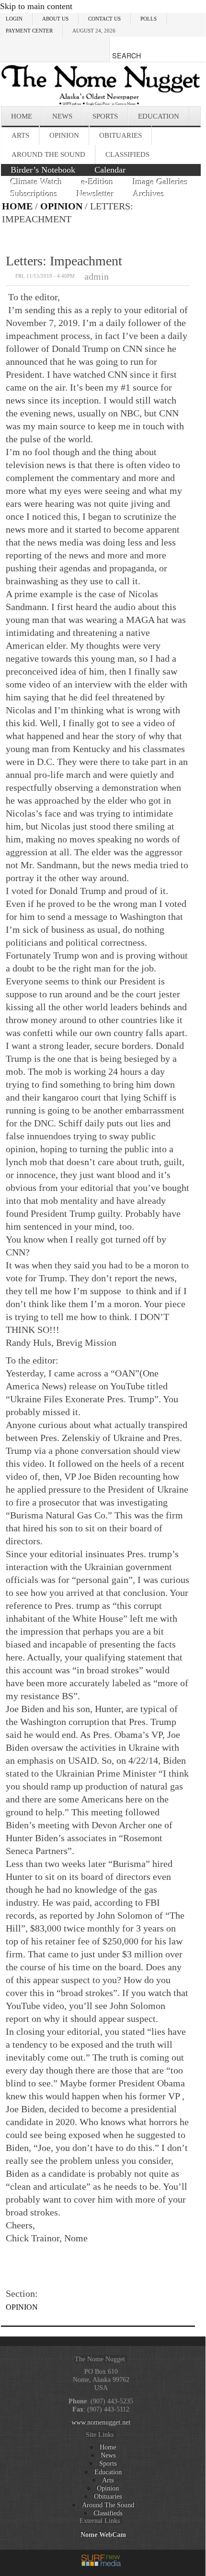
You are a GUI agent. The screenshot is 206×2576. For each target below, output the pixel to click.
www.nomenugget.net (101, 2422)
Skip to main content (36, 6)
